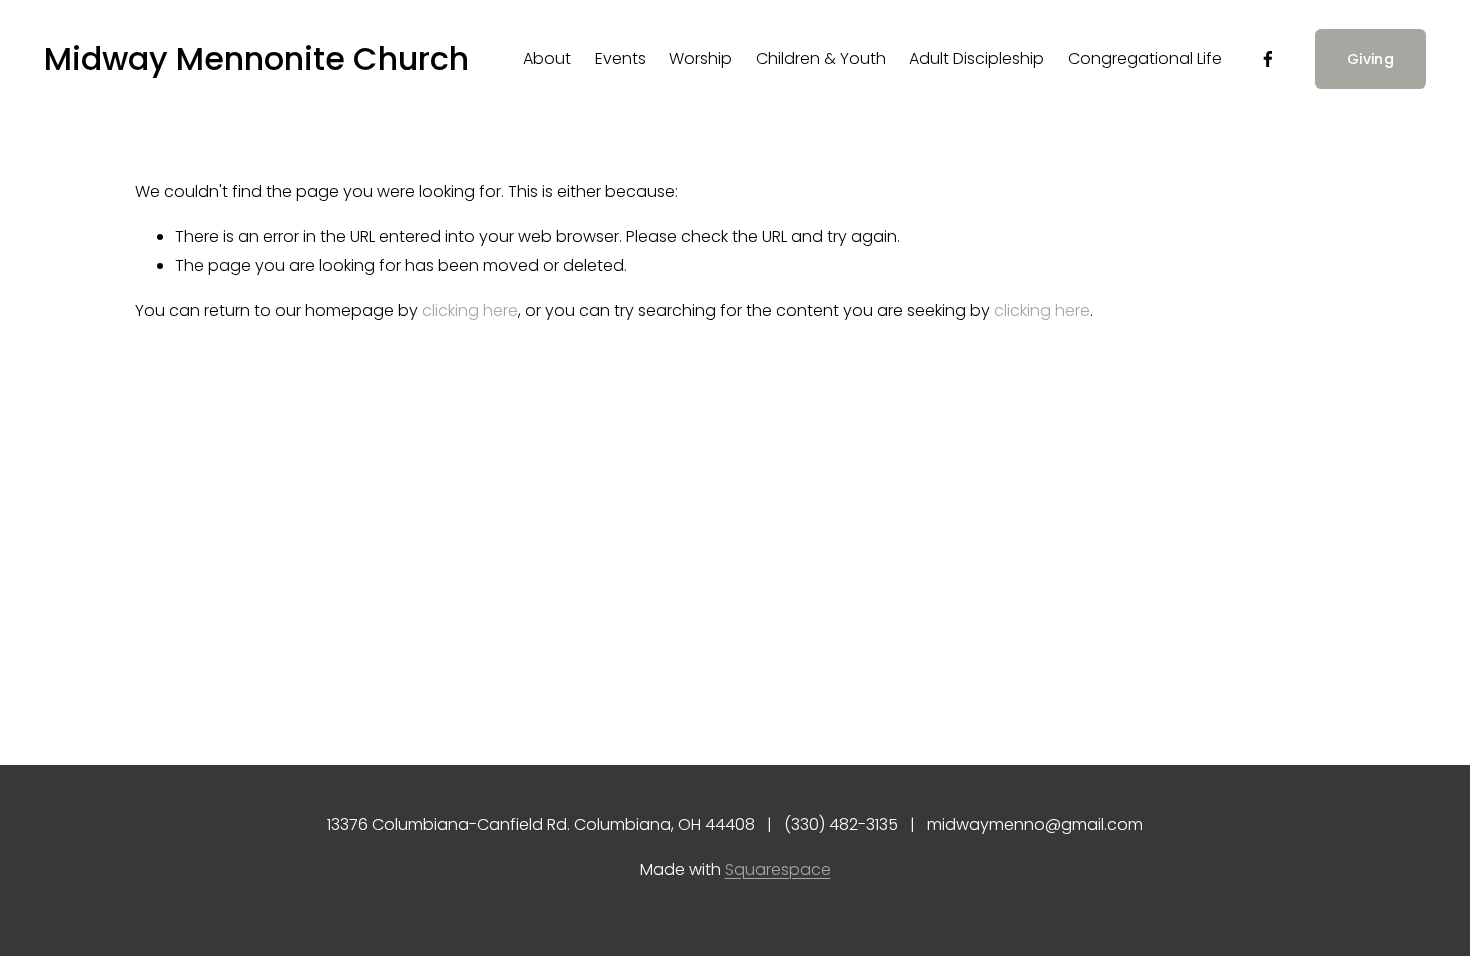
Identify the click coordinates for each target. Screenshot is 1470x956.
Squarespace (778, 869)
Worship (700, 58)
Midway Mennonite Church (256, 58)
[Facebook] (1268, 59)
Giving (1370, 59)
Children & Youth (821, 58)
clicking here (470, 310)
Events (620, 58)
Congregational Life (1145, 58)
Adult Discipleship (976, 58)
